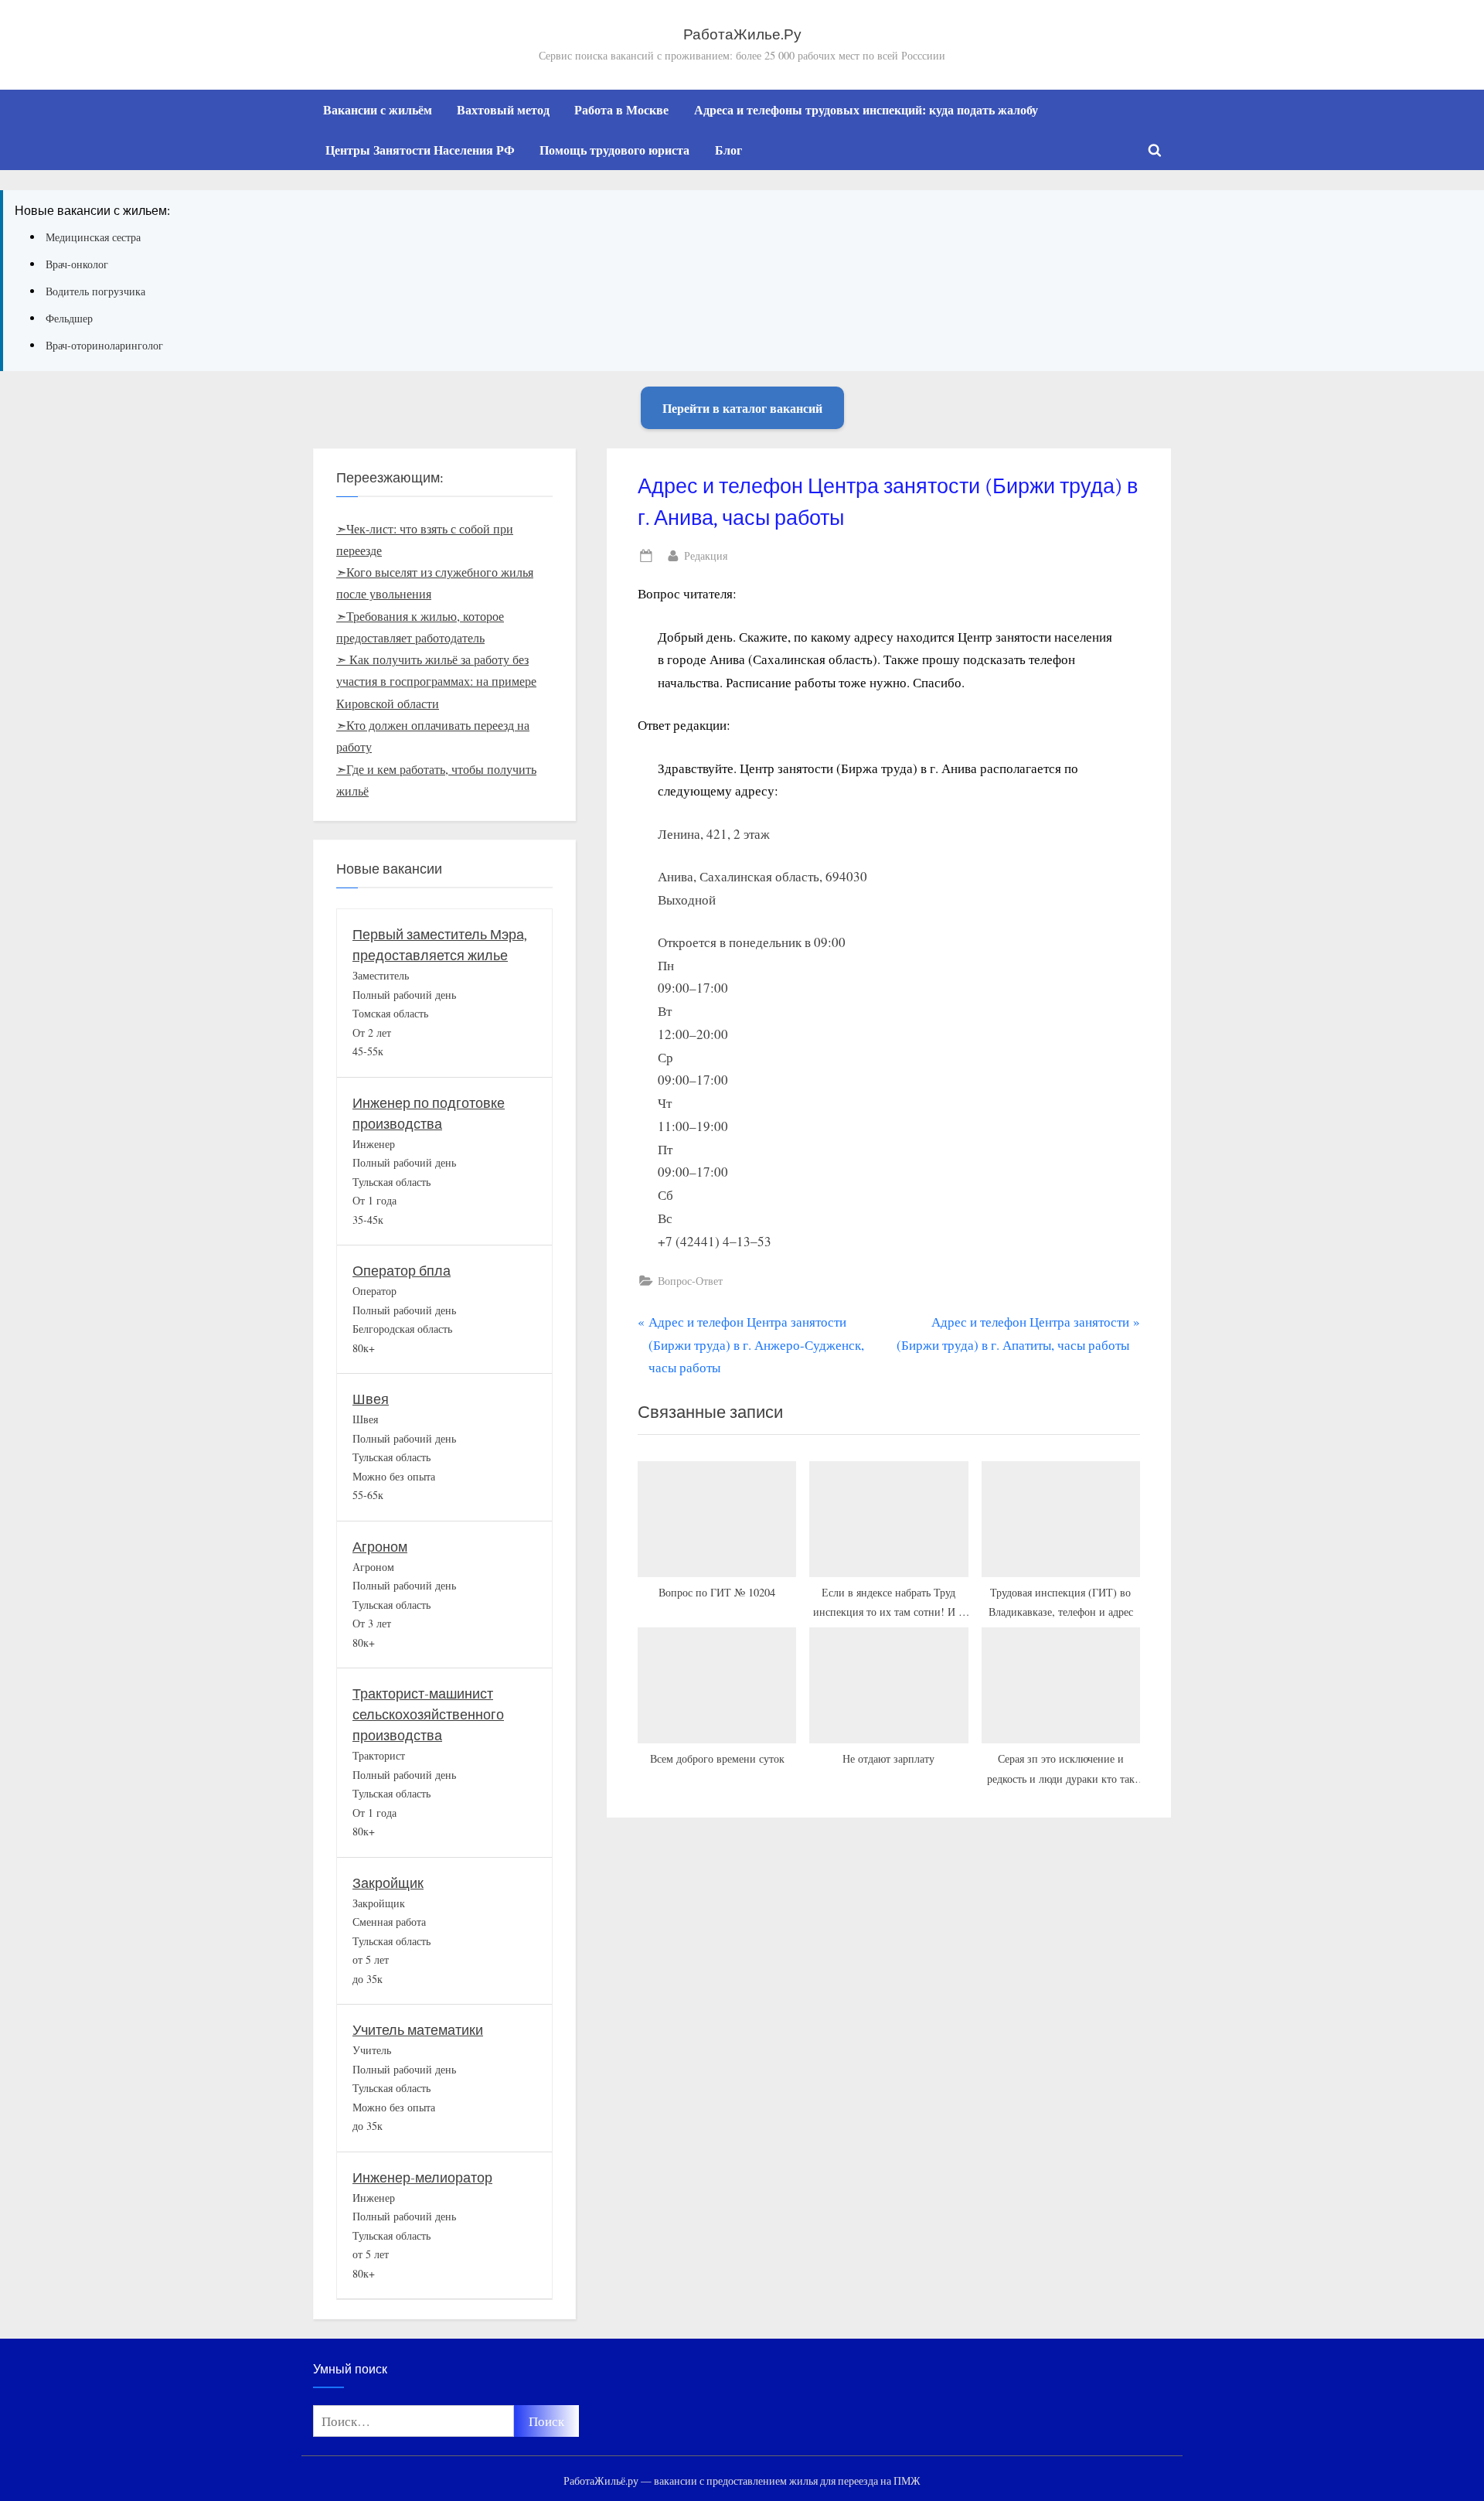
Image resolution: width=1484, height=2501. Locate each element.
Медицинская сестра (93, 237)
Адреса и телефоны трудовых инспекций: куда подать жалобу (866, 110)
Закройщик (388, 1884)
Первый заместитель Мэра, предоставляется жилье (440, 946)
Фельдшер (69, 318)
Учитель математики (418, 2031)
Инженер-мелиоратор (422, 2178)
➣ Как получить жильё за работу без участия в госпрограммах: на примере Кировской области (436, 681)
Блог (728, 150)
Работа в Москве (621, 110)
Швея (371, 1400)
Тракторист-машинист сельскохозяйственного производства (428, 1715)
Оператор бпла (402, 1271)
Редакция (706, 555)
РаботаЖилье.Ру (742, 35)
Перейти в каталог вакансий (742, 408)
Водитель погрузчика (95, 291)
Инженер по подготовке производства (429, 1114)
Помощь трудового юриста (614, 150)
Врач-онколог (77, 264)
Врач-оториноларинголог (104, 345)
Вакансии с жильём (378, 110)
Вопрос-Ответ (690, 1281)
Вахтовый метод (503, 110)
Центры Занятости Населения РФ (420, 150)
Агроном (380, 1547)
